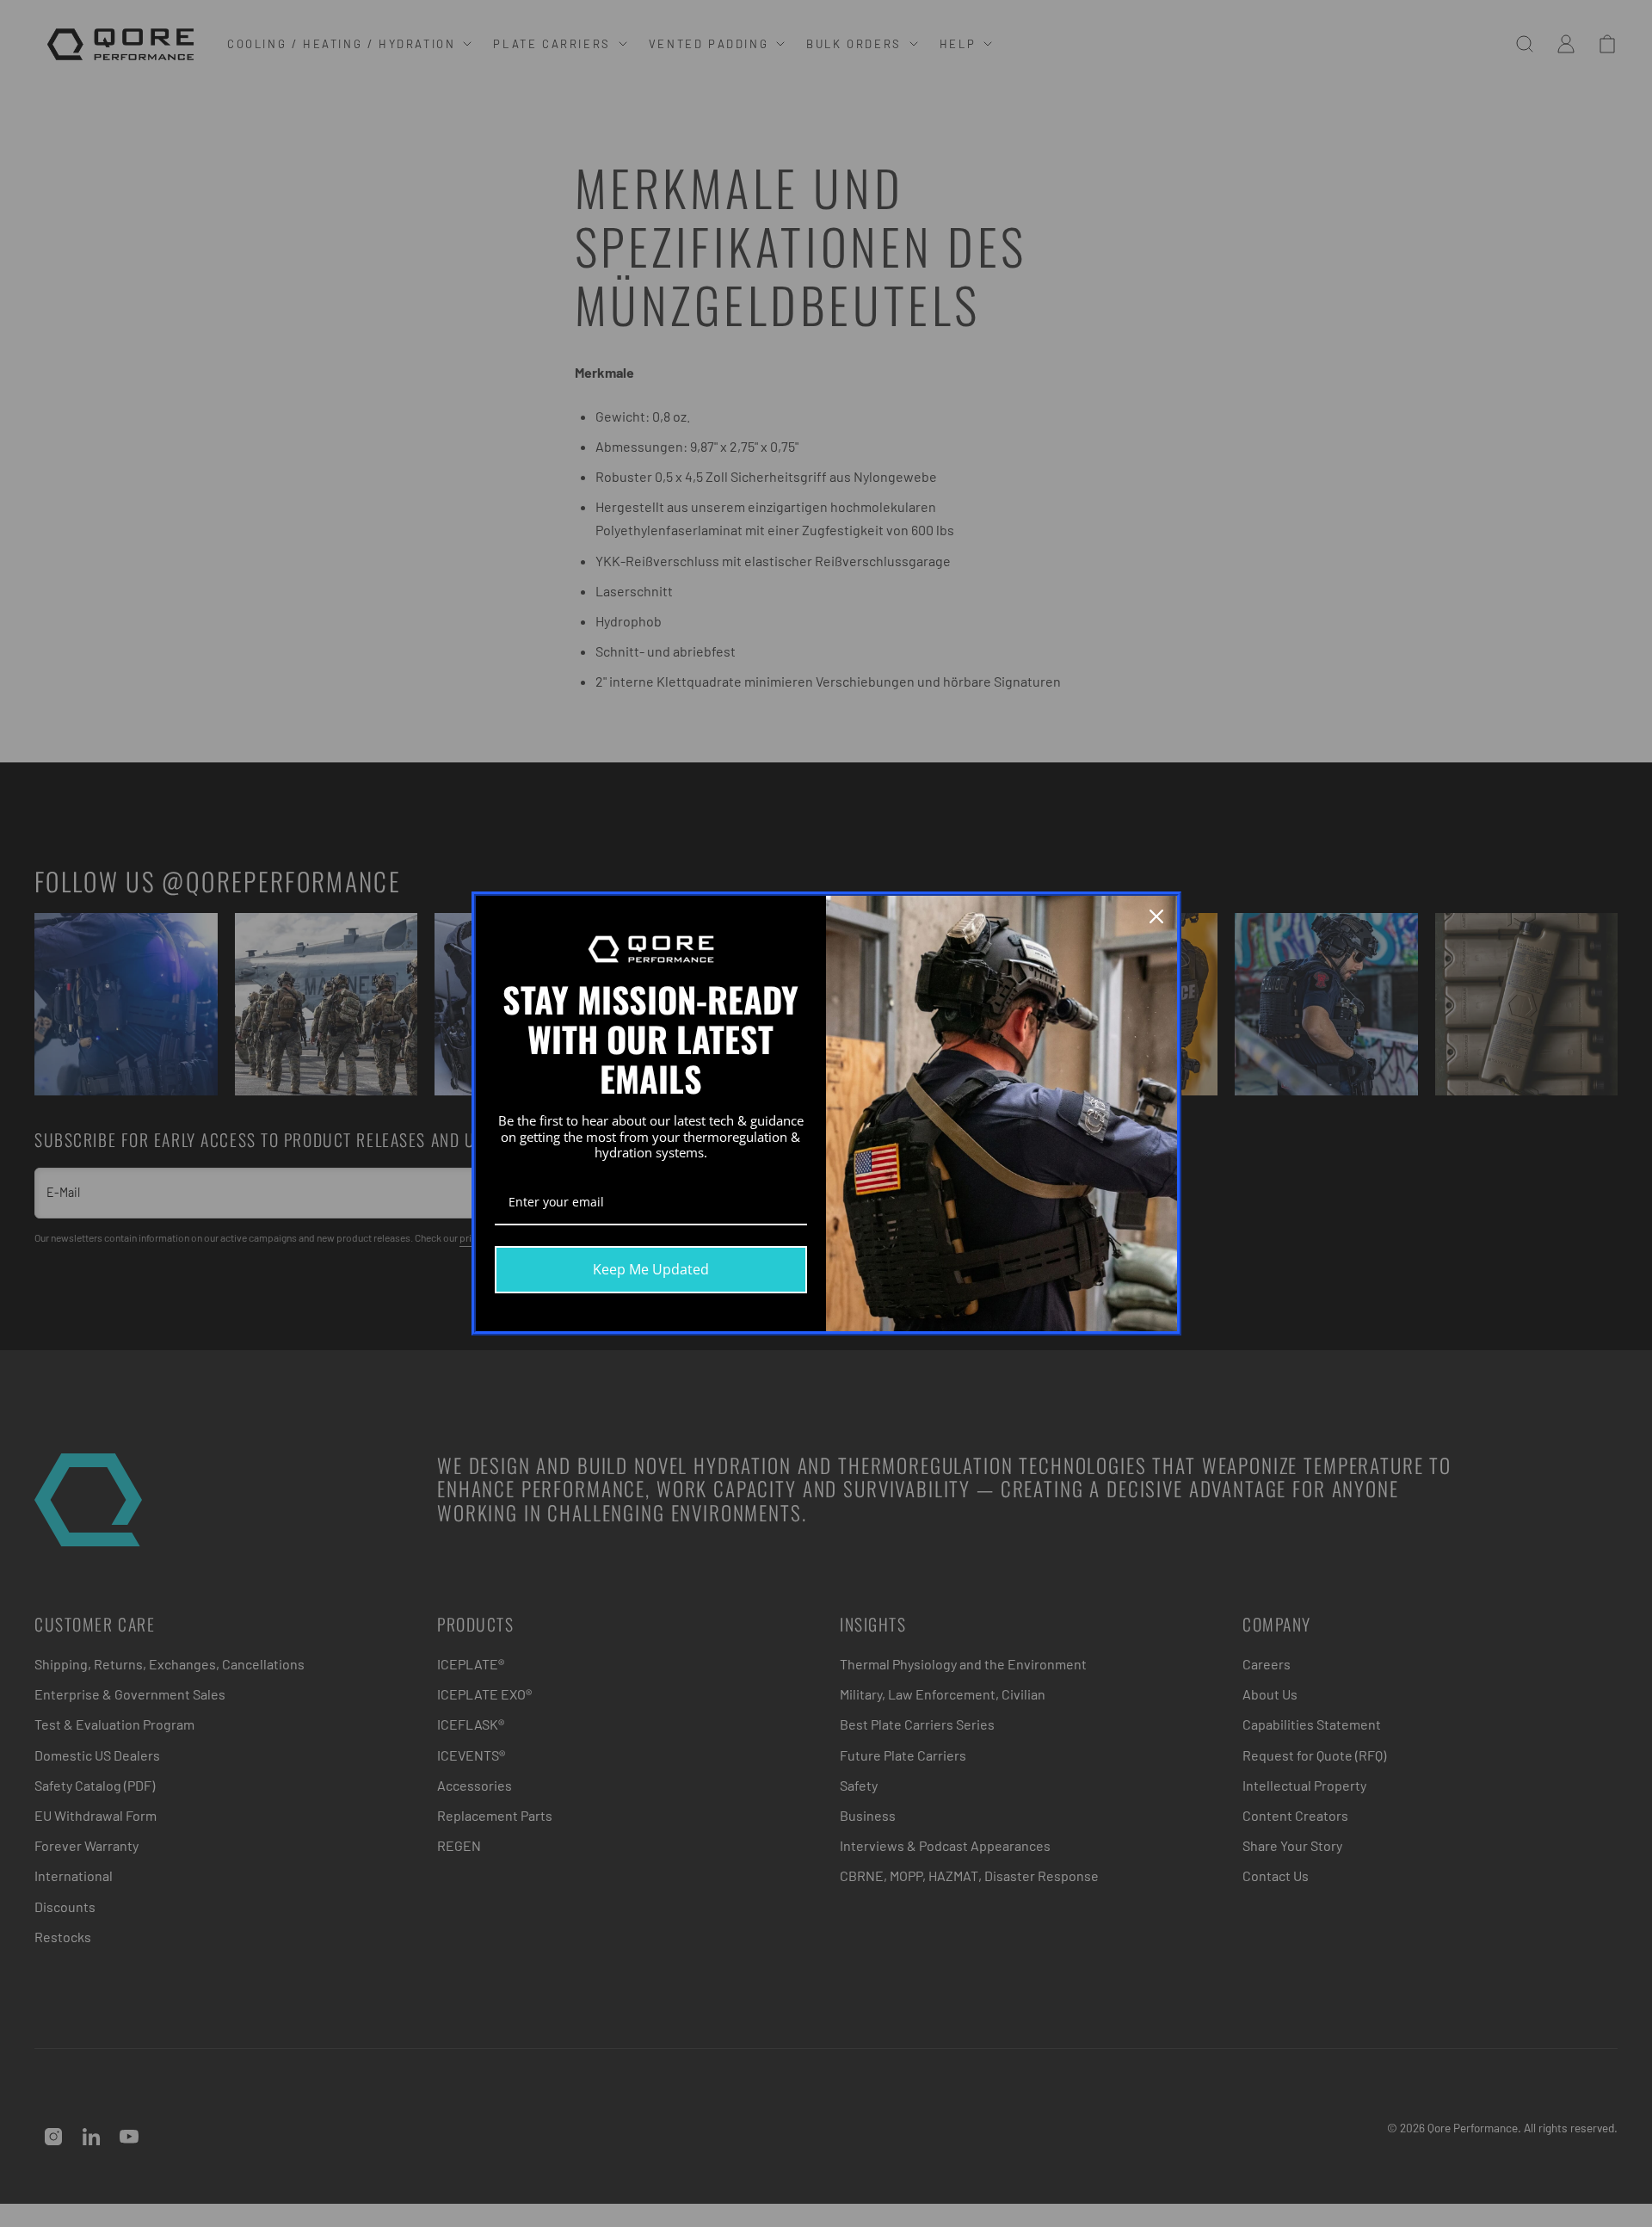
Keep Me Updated (651, 1269)
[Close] (1156, 916)
